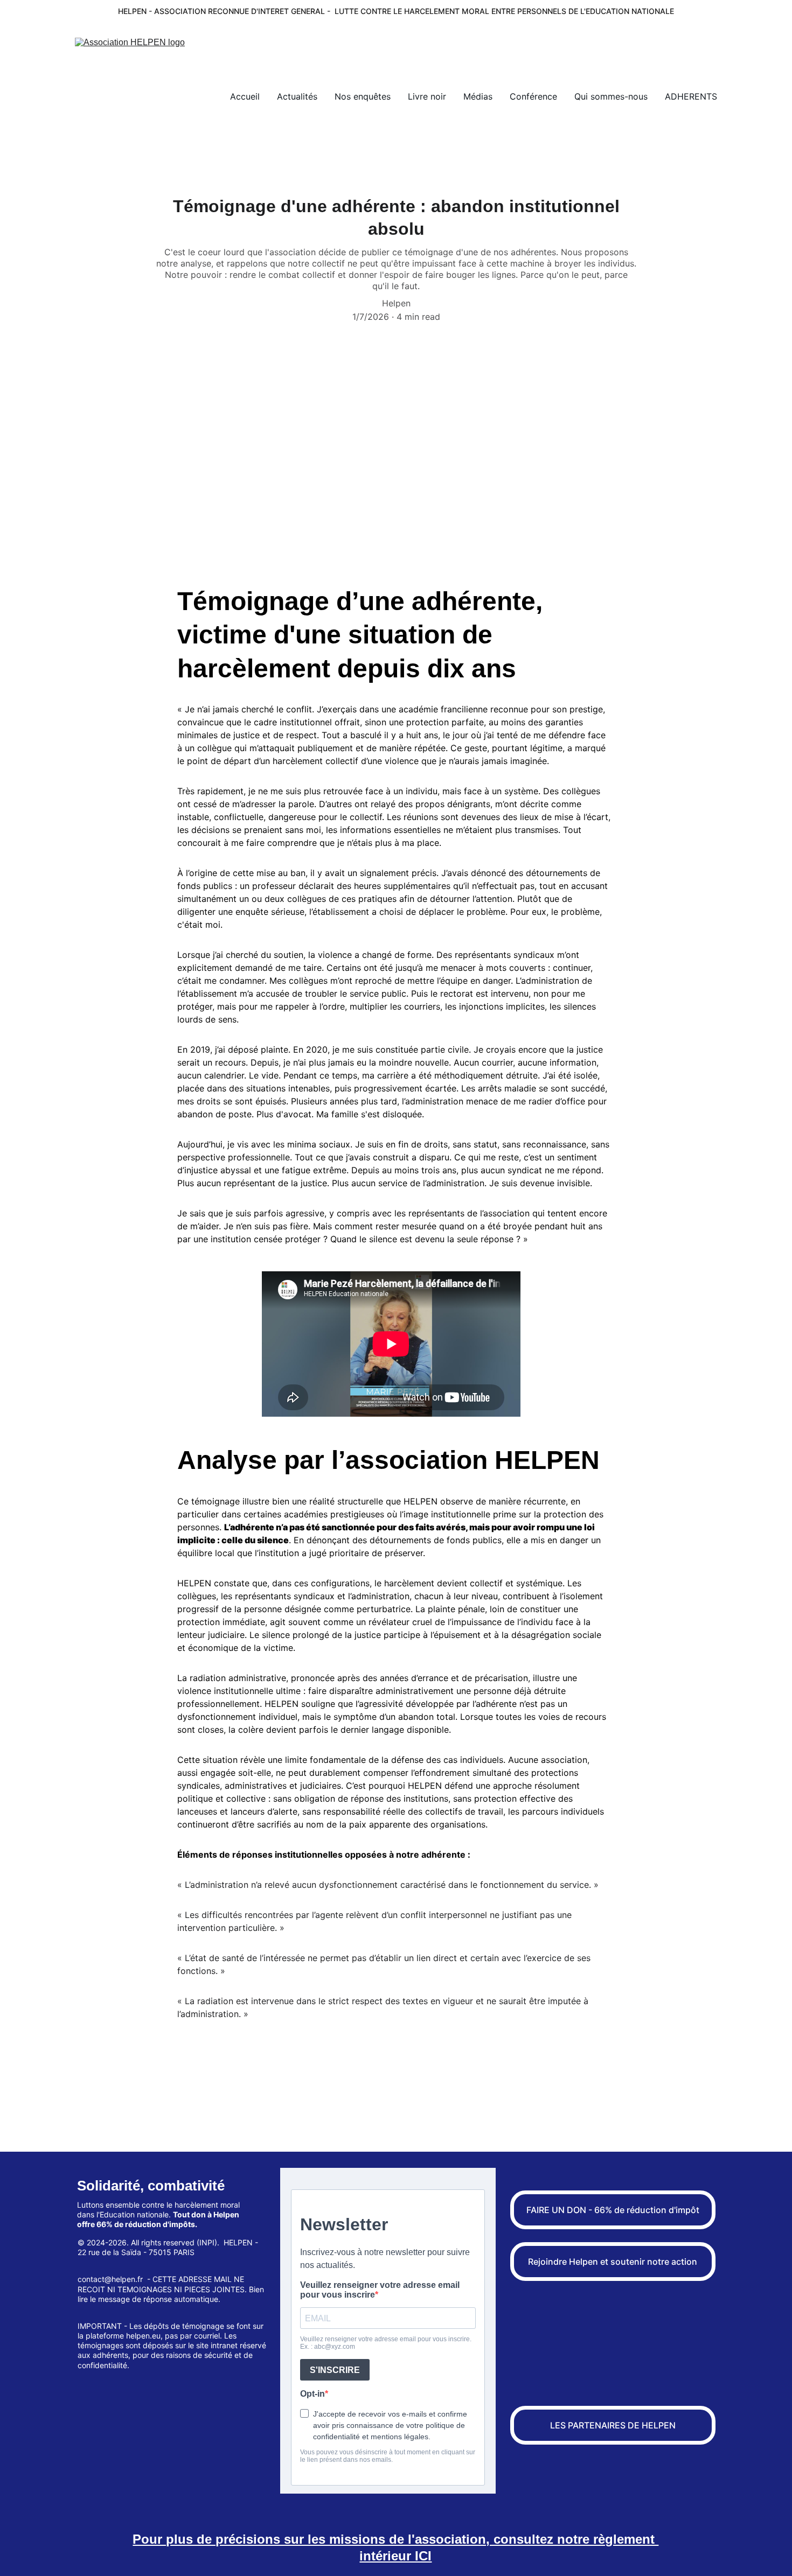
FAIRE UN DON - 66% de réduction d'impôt (613, 2210)
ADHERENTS (691, 96)
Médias (478, 96)
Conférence (533, 96)
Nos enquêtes (363, 96)
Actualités (297, 96)
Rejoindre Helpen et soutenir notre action (613, 2262)
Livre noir (427, 96)
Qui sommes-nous (611, 96)
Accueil (245, 96)
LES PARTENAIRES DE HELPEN (613, 2425)
